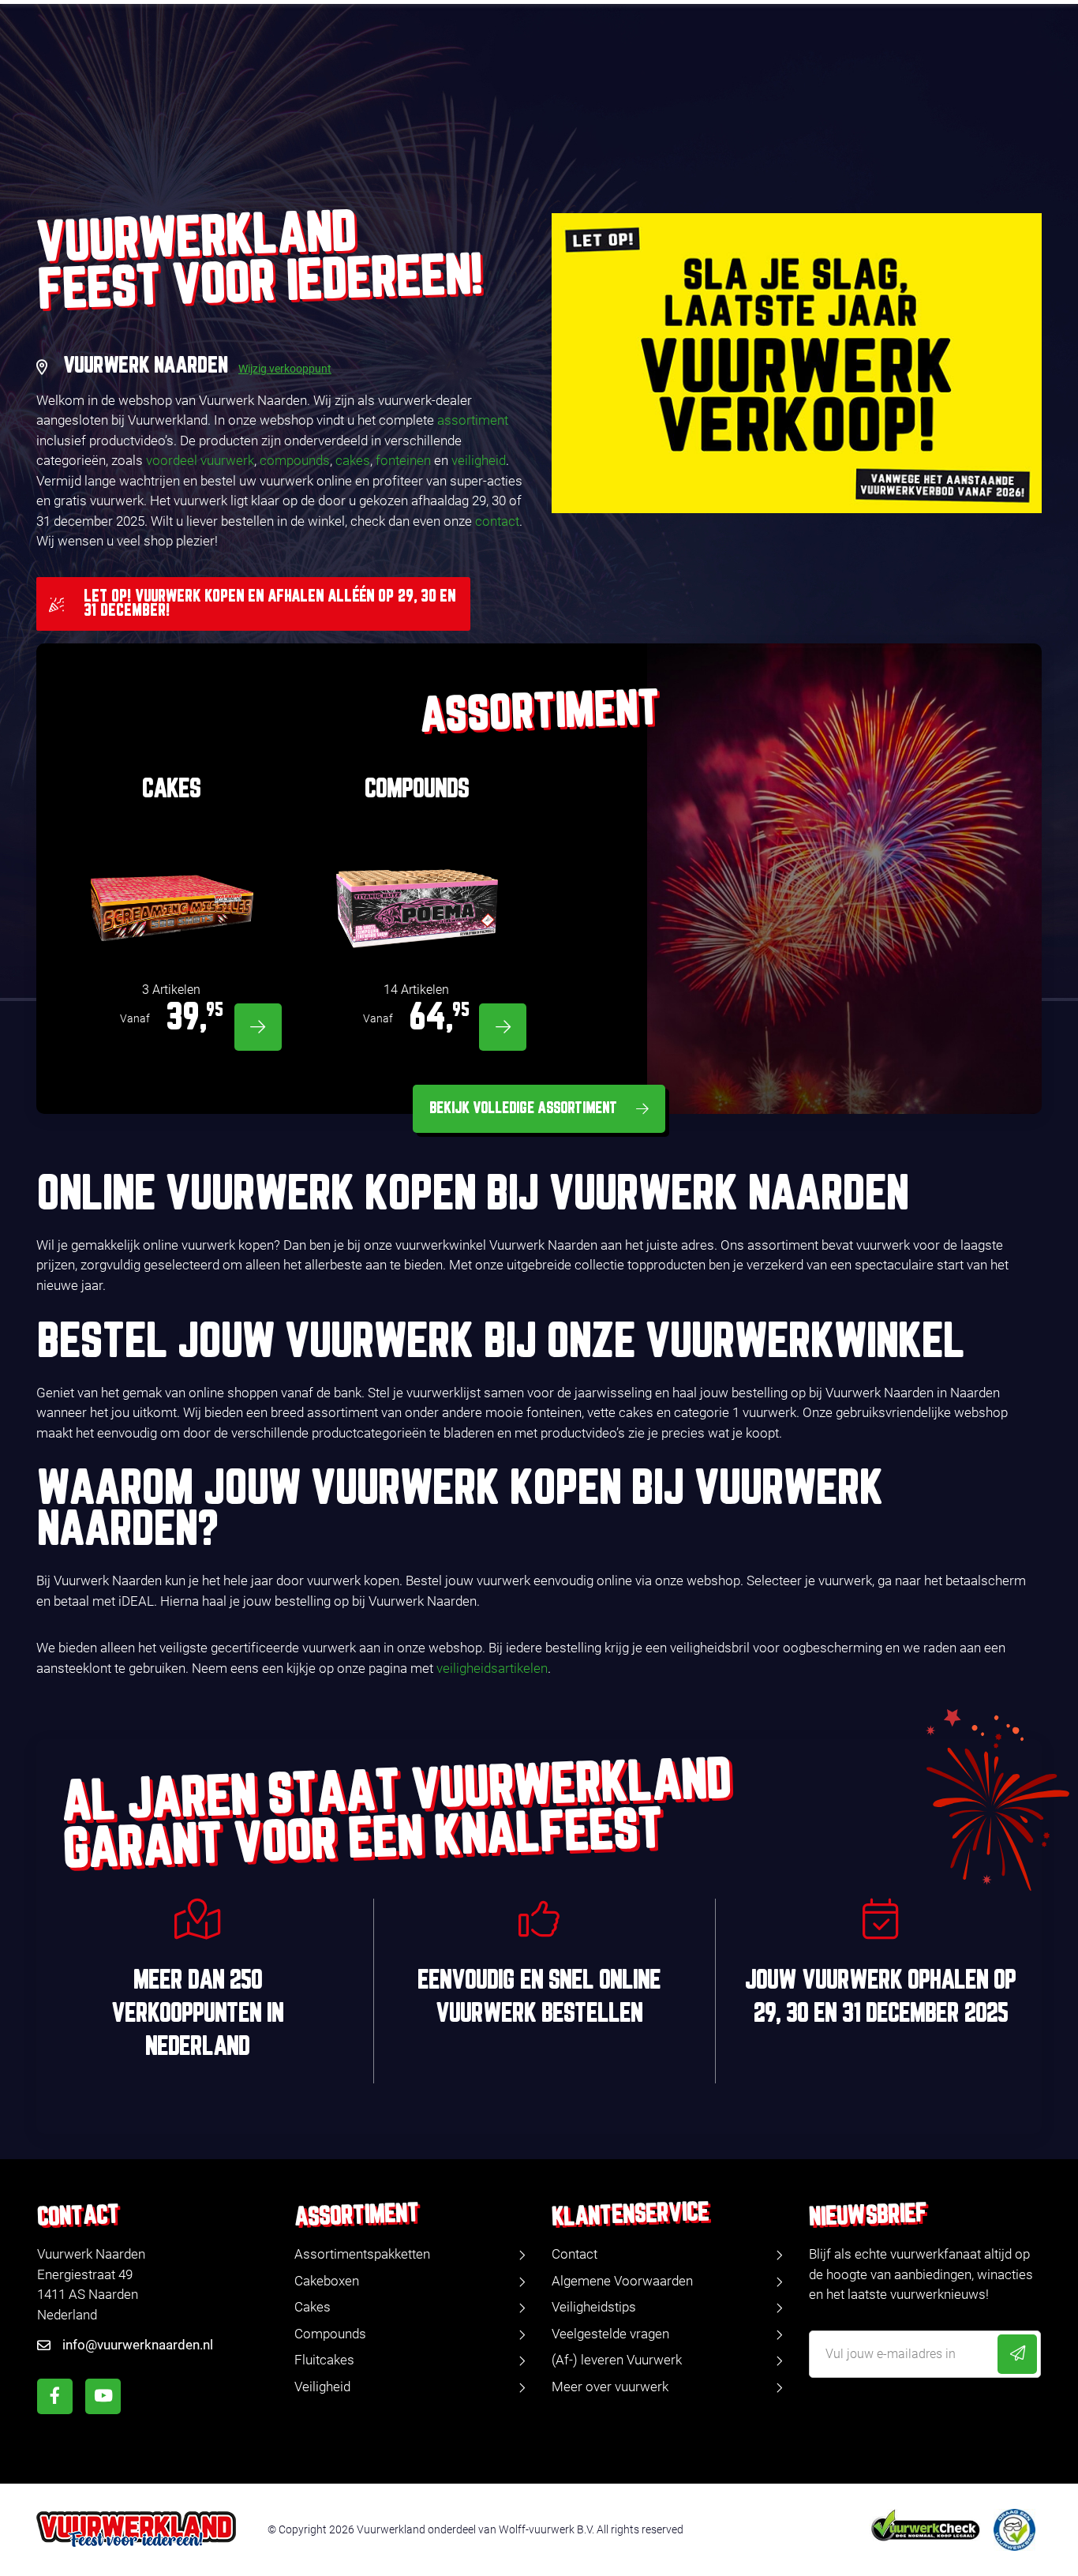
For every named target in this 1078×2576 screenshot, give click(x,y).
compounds (295, 460)
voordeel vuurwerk (200, 460)
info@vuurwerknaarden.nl (138, 2345)
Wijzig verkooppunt (285, 369)
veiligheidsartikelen (492, 1668)
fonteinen (403, 460)
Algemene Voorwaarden (622, 2281)
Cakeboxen (327, 2281)
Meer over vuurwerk (610, 2387)
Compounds (330, 2334)
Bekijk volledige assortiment (523, 1108)
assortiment (473, 420)
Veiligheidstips (594, 2307)
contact (497, 521)
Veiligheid (322, 2387)
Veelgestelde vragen (610, 2334)
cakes (353, 460)
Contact (575, 2254)
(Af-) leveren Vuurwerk (617, 2360)
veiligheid (479, 460)
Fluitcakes (324, 2360)
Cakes (313, 2307)
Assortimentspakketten (362, 2254)
